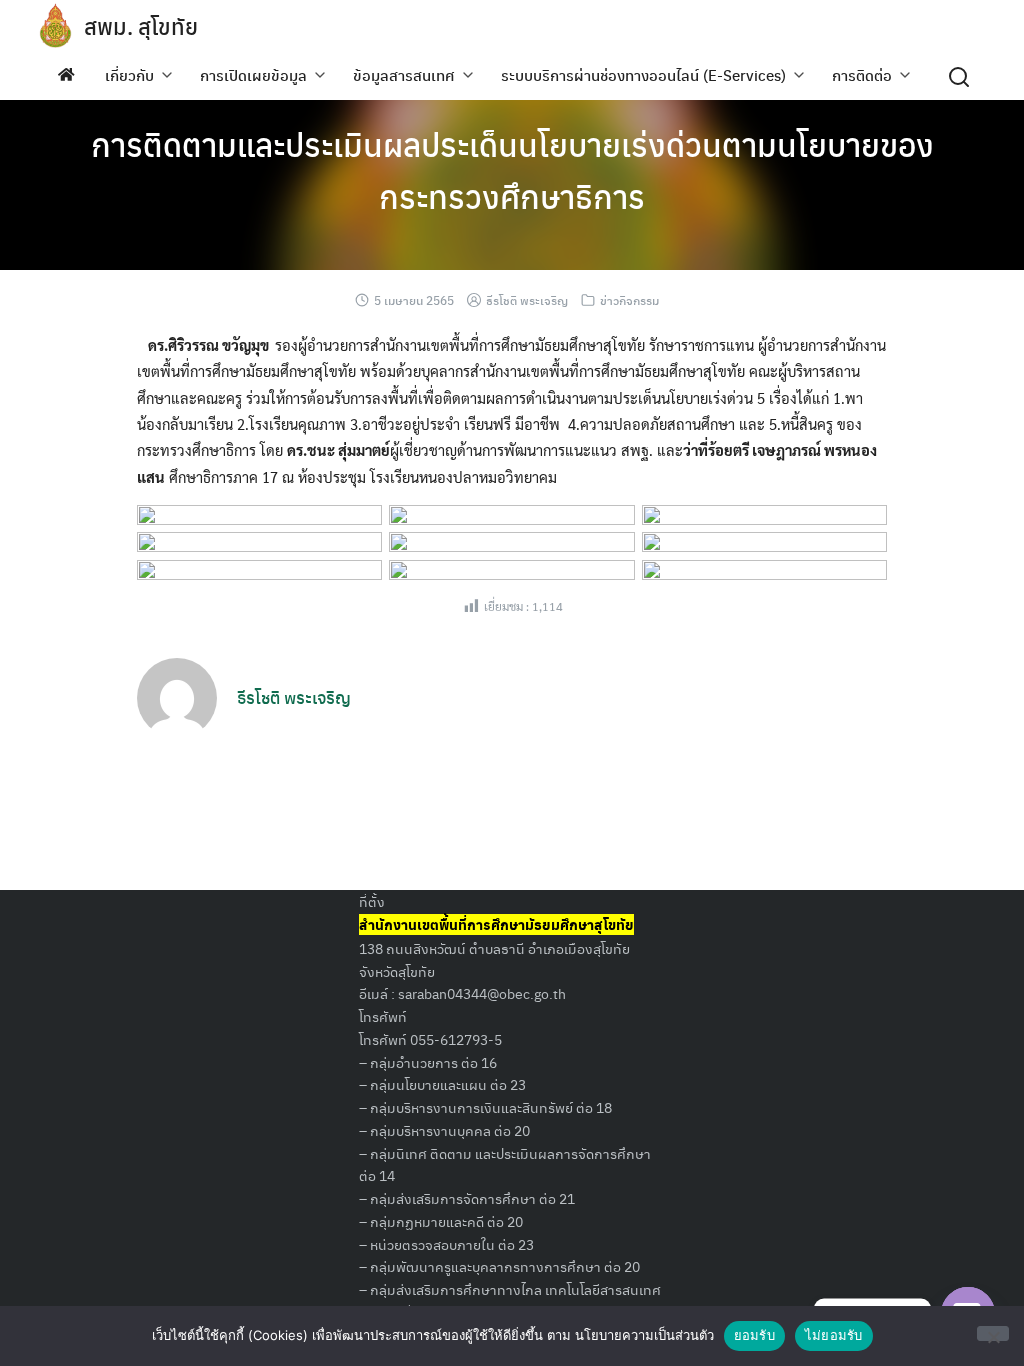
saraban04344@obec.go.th (482, 993)
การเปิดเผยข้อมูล (253, 74)
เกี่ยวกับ (129, 74)
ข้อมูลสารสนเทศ (404, 74)
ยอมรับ (754, 1335)
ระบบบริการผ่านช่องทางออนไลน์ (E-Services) (643, 74)
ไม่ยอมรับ (834, 1335)
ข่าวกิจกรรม (629, 300)
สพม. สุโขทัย (141, 26)
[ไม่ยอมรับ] (993, 1333)
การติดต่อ (862, 74)
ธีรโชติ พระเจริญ (527, 300)
